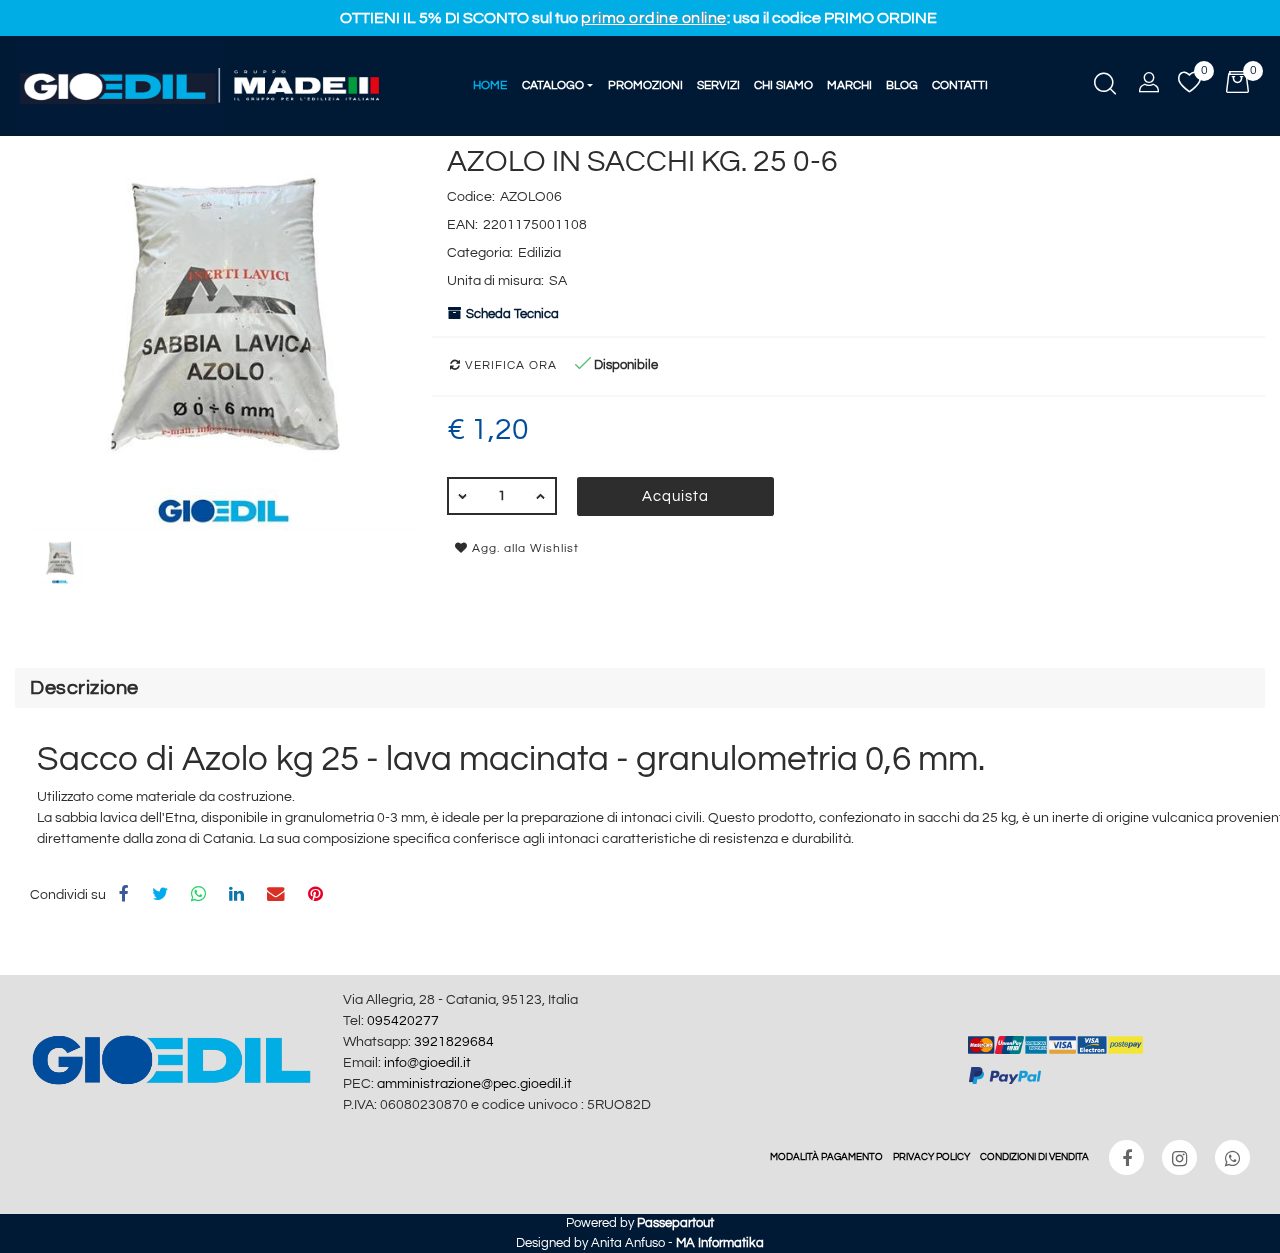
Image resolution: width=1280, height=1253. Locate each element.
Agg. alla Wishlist (523, 548)
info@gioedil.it (427, 1063)
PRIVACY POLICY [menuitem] (931, 1157)
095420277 (403, 1021)
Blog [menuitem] (902, 85)
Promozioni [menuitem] (645, 85)
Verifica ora (509, 365)
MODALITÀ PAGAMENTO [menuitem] (826, 1157)
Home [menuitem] (490, 85)
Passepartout (675, 1223)
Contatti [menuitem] (960, 85)
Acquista (675, 496)
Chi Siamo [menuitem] (783, 85)
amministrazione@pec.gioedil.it (474, 1084)
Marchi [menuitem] (849, 85)
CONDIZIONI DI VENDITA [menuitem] (1034, 1157)
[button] (223, 337)
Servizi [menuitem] (718, 85)
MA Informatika (720, 1243)
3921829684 (454, 1042)
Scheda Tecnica (512, 314)
